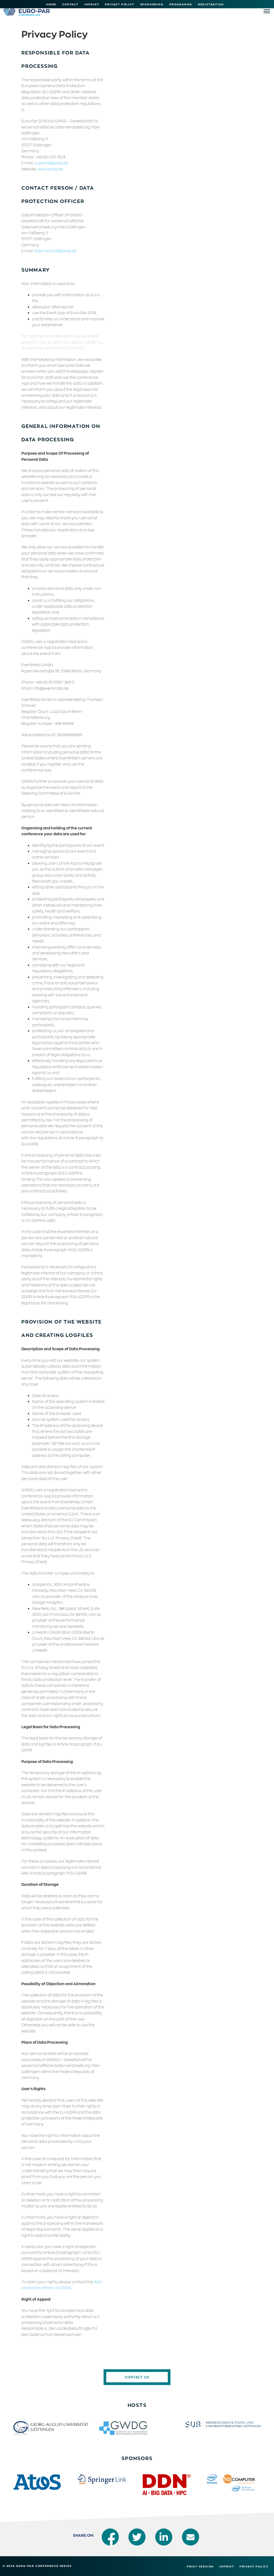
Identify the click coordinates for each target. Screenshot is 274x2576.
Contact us (137, 2377)
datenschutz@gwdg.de (55, 251)
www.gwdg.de (50, 169)
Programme (181, 4)
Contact (70, 4)
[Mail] (191, 2537)
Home (51, 4)
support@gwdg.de (51, 163)
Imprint (92, 4)
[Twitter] (137, 2537)
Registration (211, 4)
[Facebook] (110, 2537)
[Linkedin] (164, 2537)
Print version (200, 2566)
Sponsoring (152, 4)
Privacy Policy (119, 4)
